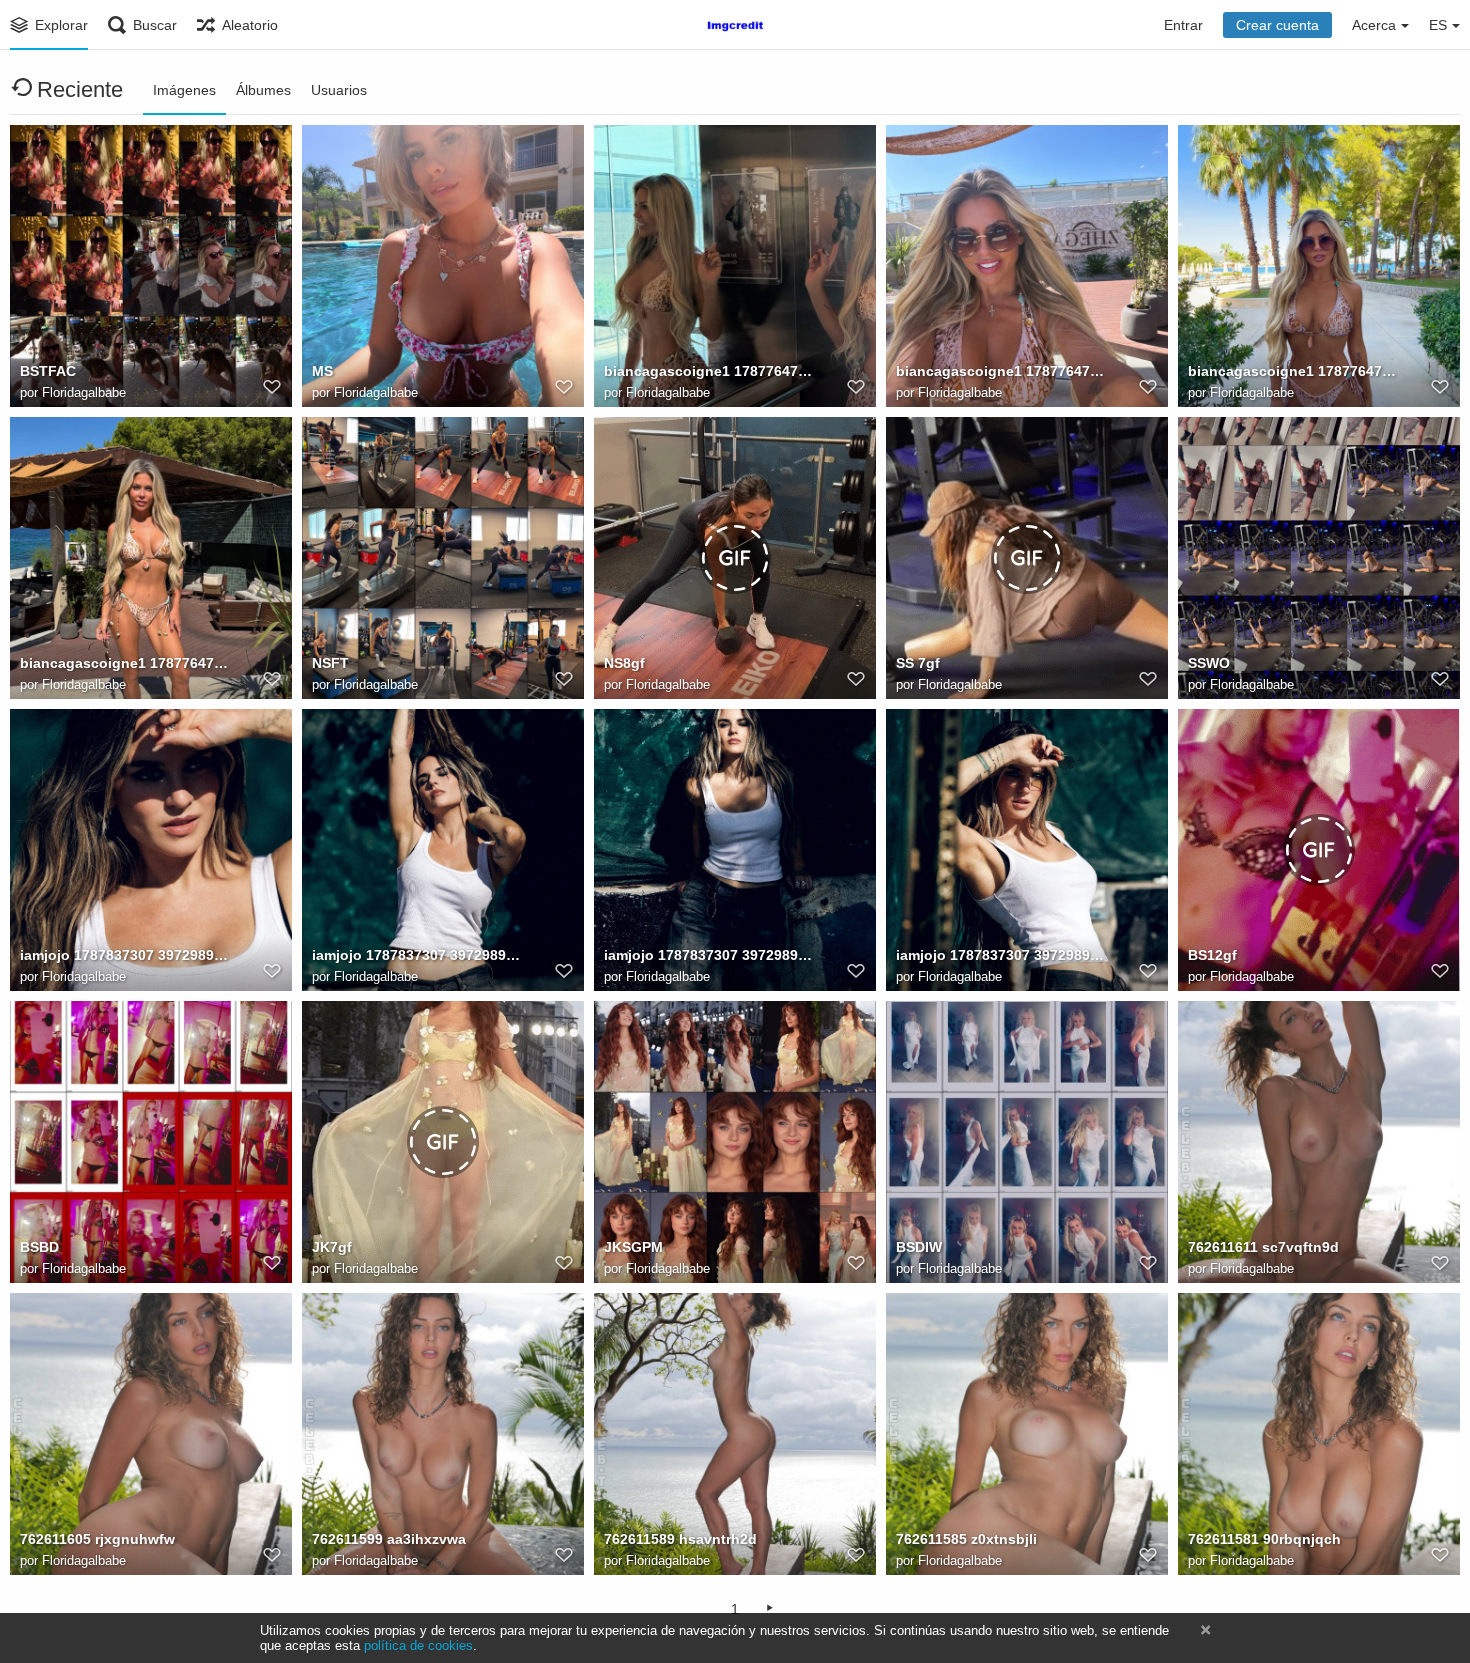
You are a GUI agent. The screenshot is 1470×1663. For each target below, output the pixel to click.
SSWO (1209, 663)
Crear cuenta (1277, 25)
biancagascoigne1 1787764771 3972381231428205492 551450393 (1293, 371)
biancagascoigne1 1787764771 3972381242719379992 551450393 (125, 663)
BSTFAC (48, 371)
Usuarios (339, 90)
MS (322, 371)
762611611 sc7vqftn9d (1263, 1247)
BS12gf (1212, 955)
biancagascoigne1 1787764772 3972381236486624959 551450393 (1001, 371)
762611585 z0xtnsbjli (966, 1539)
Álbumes (263, 90)
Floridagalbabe (84, 392)
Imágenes (184, 90)
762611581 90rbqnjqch (1264, 1539)
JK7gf (332, 1247)
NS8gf (624, 663)
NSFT (330, 663)
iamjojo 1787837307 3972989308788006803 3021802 (417, 955)
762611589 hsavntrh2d (680, 1539)
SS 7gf (918, 663)
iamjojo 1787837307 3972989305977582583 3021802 (1001, 955)
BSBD (39, 1247)
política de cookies (418, 1645)
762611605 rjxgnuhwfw (97, 1539)
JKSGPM (633, 1247)
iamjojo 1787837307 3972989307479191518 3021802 (709, 955)
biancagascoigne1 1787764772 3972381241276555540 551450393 (709, 371)
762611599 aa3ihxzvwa (389, 1539)
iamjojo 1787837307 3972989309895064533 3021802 (125, 955)
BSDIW (919, 1247)
